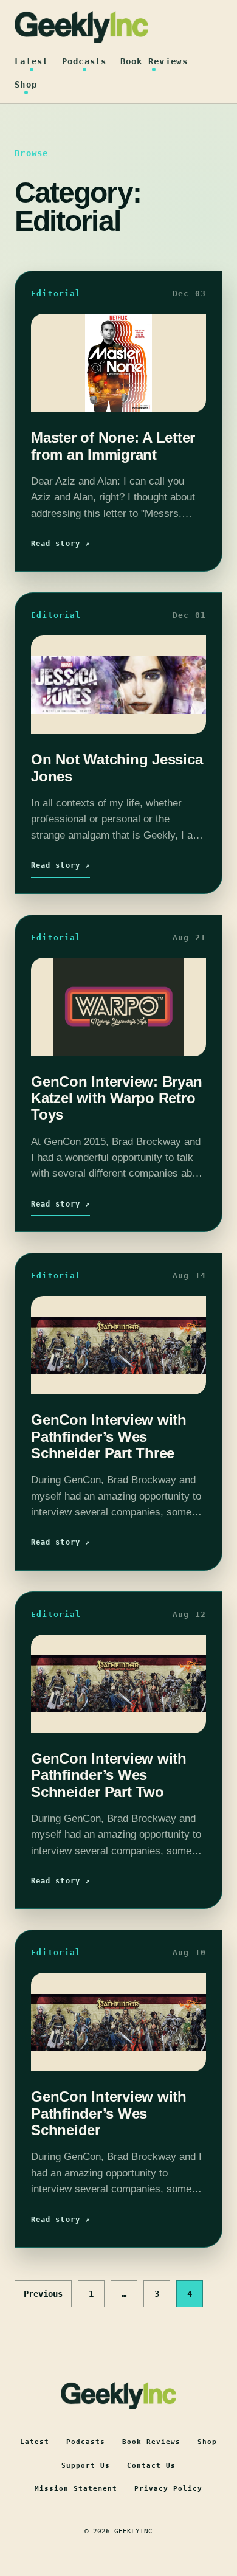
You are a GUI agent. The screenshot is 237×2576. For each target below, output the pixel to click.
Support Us (86, 2466)
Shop (26, 85)
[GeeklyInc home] (81, 27)
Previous (43, 2294)
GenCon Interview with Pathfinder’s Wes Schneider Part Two (109, 1775)
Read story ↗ (60, 544)
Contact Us (151, 2466)
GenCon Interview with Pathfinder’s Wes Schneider (109, 2113)
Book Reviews (154, 61)
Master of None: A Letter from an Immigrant (113, 446)
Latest (32, 61)
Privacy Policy (168, 2489)
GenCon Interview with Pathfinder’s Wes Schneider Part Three (109, 1436)
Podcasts (84, 61)
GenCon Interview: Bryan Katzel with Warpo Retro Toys (116, 1098)
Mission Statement (76, 2489)
